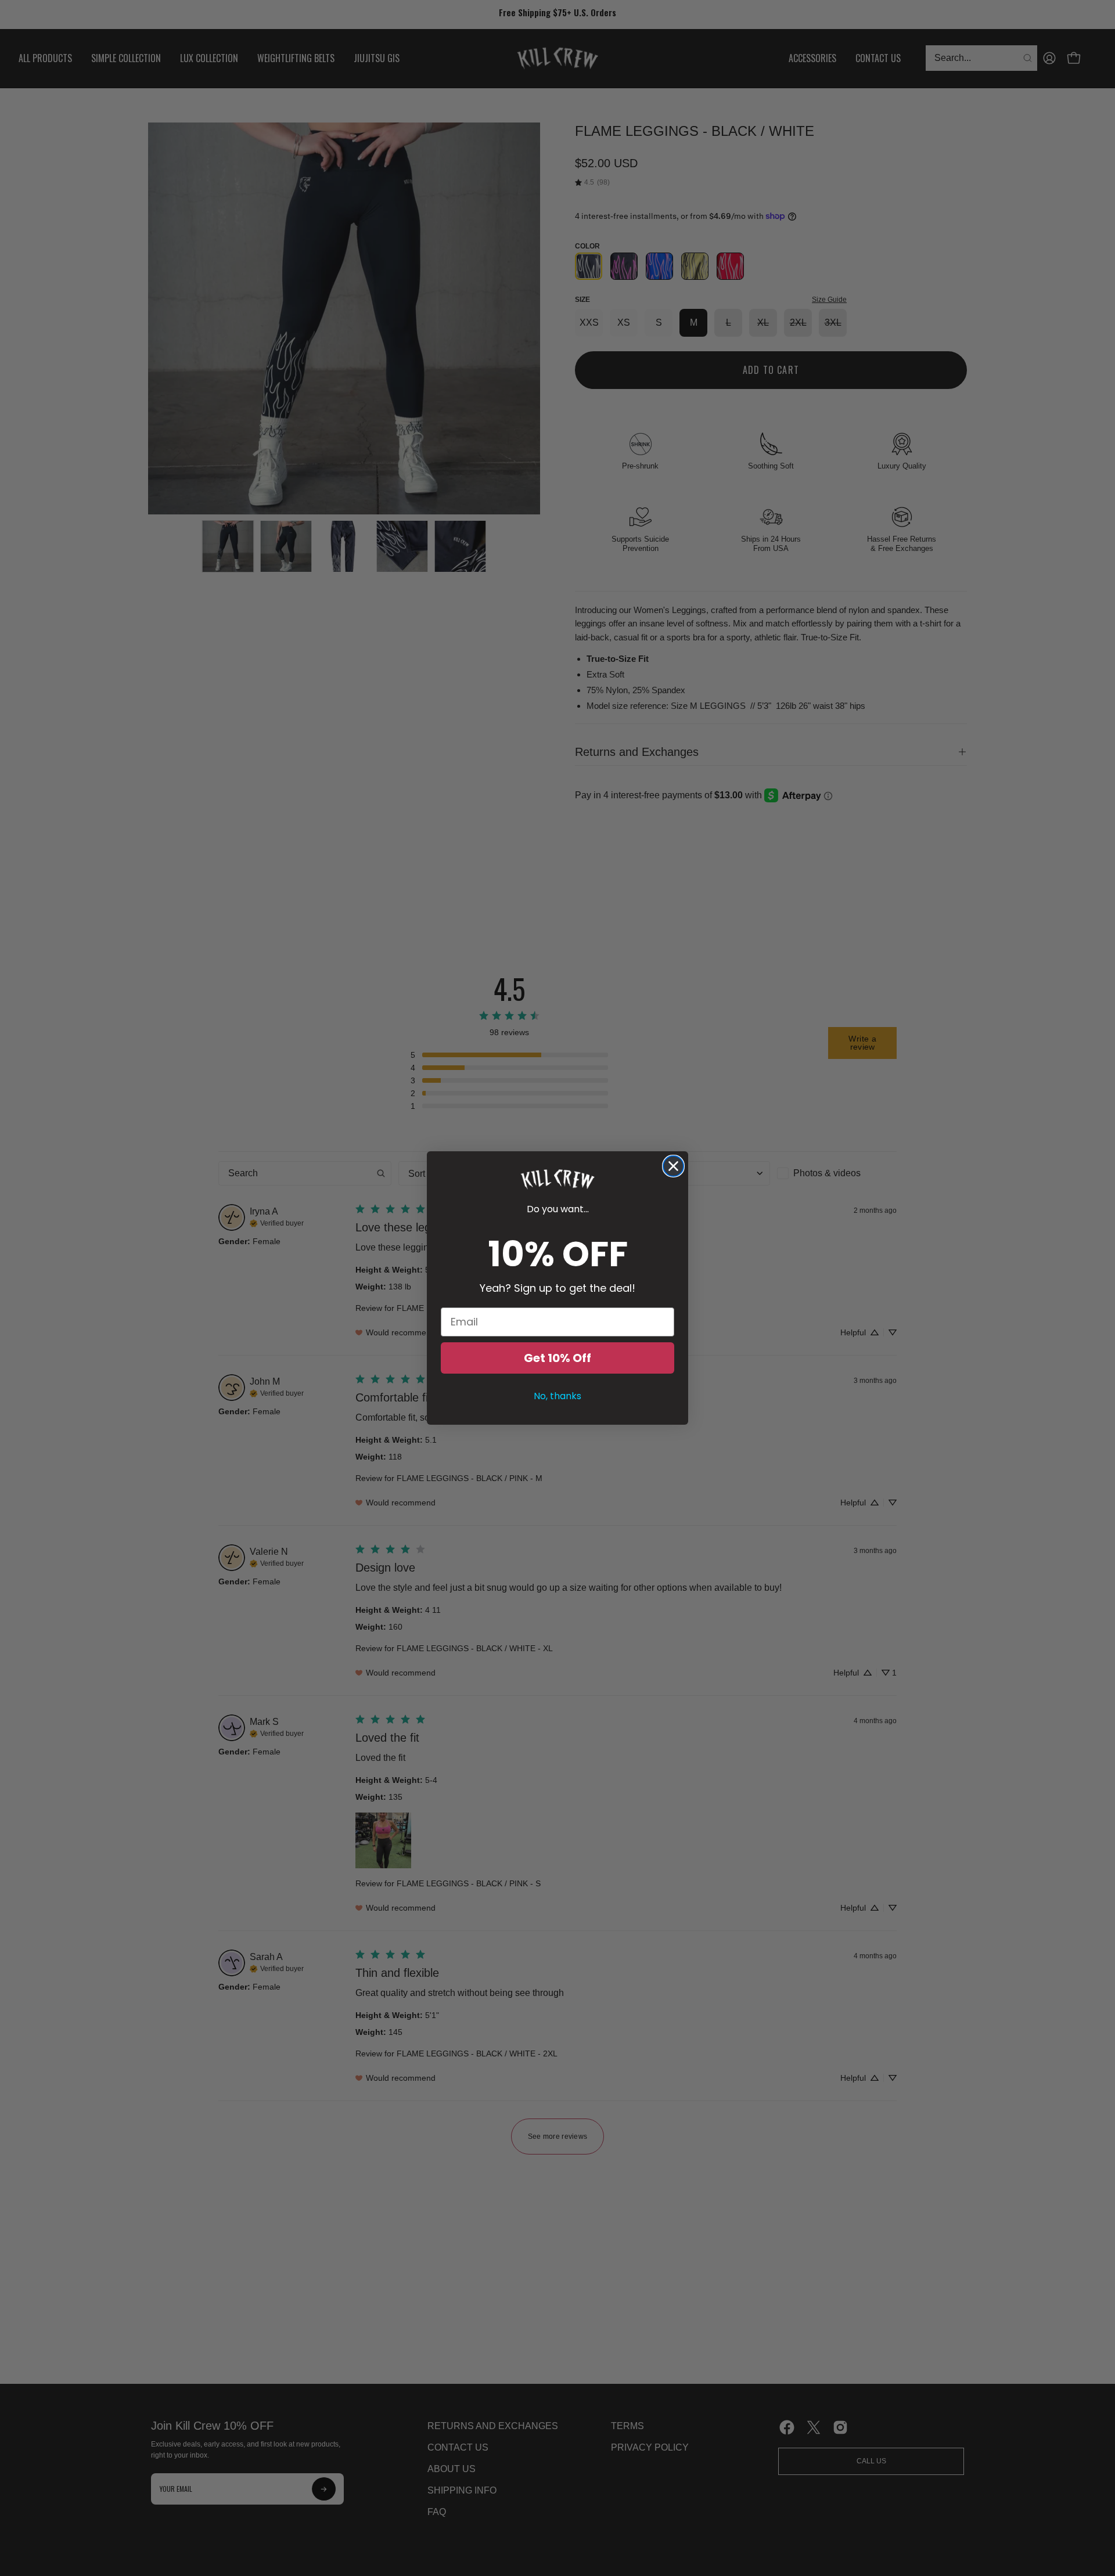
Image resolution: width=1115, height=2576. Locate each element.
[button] (557, 1179)
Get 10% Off (557, 1358)
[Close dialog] (673, 1166)
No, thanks (557, 1396)
